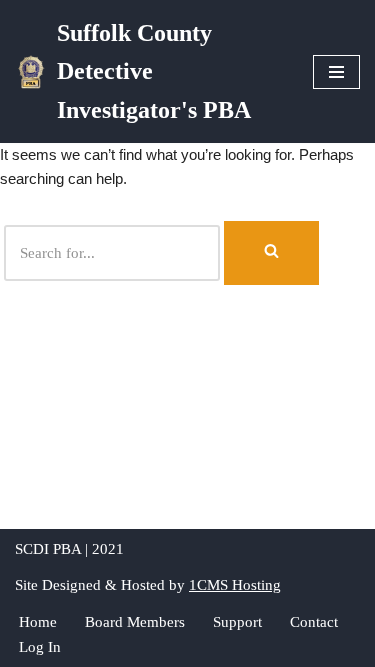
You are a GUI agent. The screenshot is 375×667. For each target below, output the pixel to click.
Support (237, 622)
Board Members (135, 622)
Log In (40, 647)
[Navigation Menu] (336, 72)
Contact (314, 622)
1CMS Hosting (235, 585)
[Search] (271, 253)
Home (38, 622)
